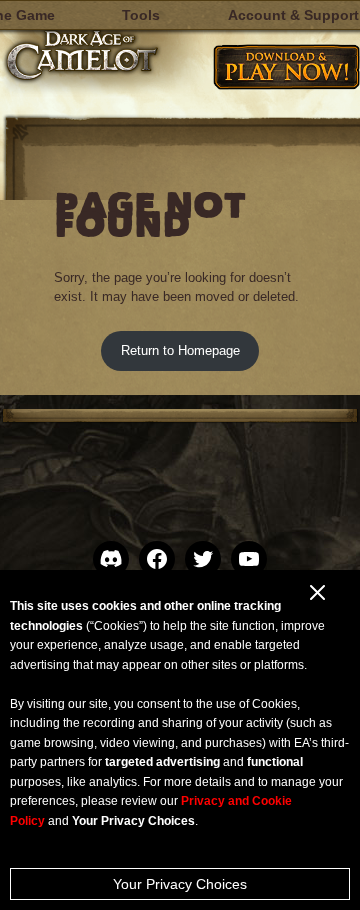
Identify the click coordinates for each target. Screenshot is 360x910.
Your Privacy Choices (180, 884)
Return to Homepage (180, 350)
